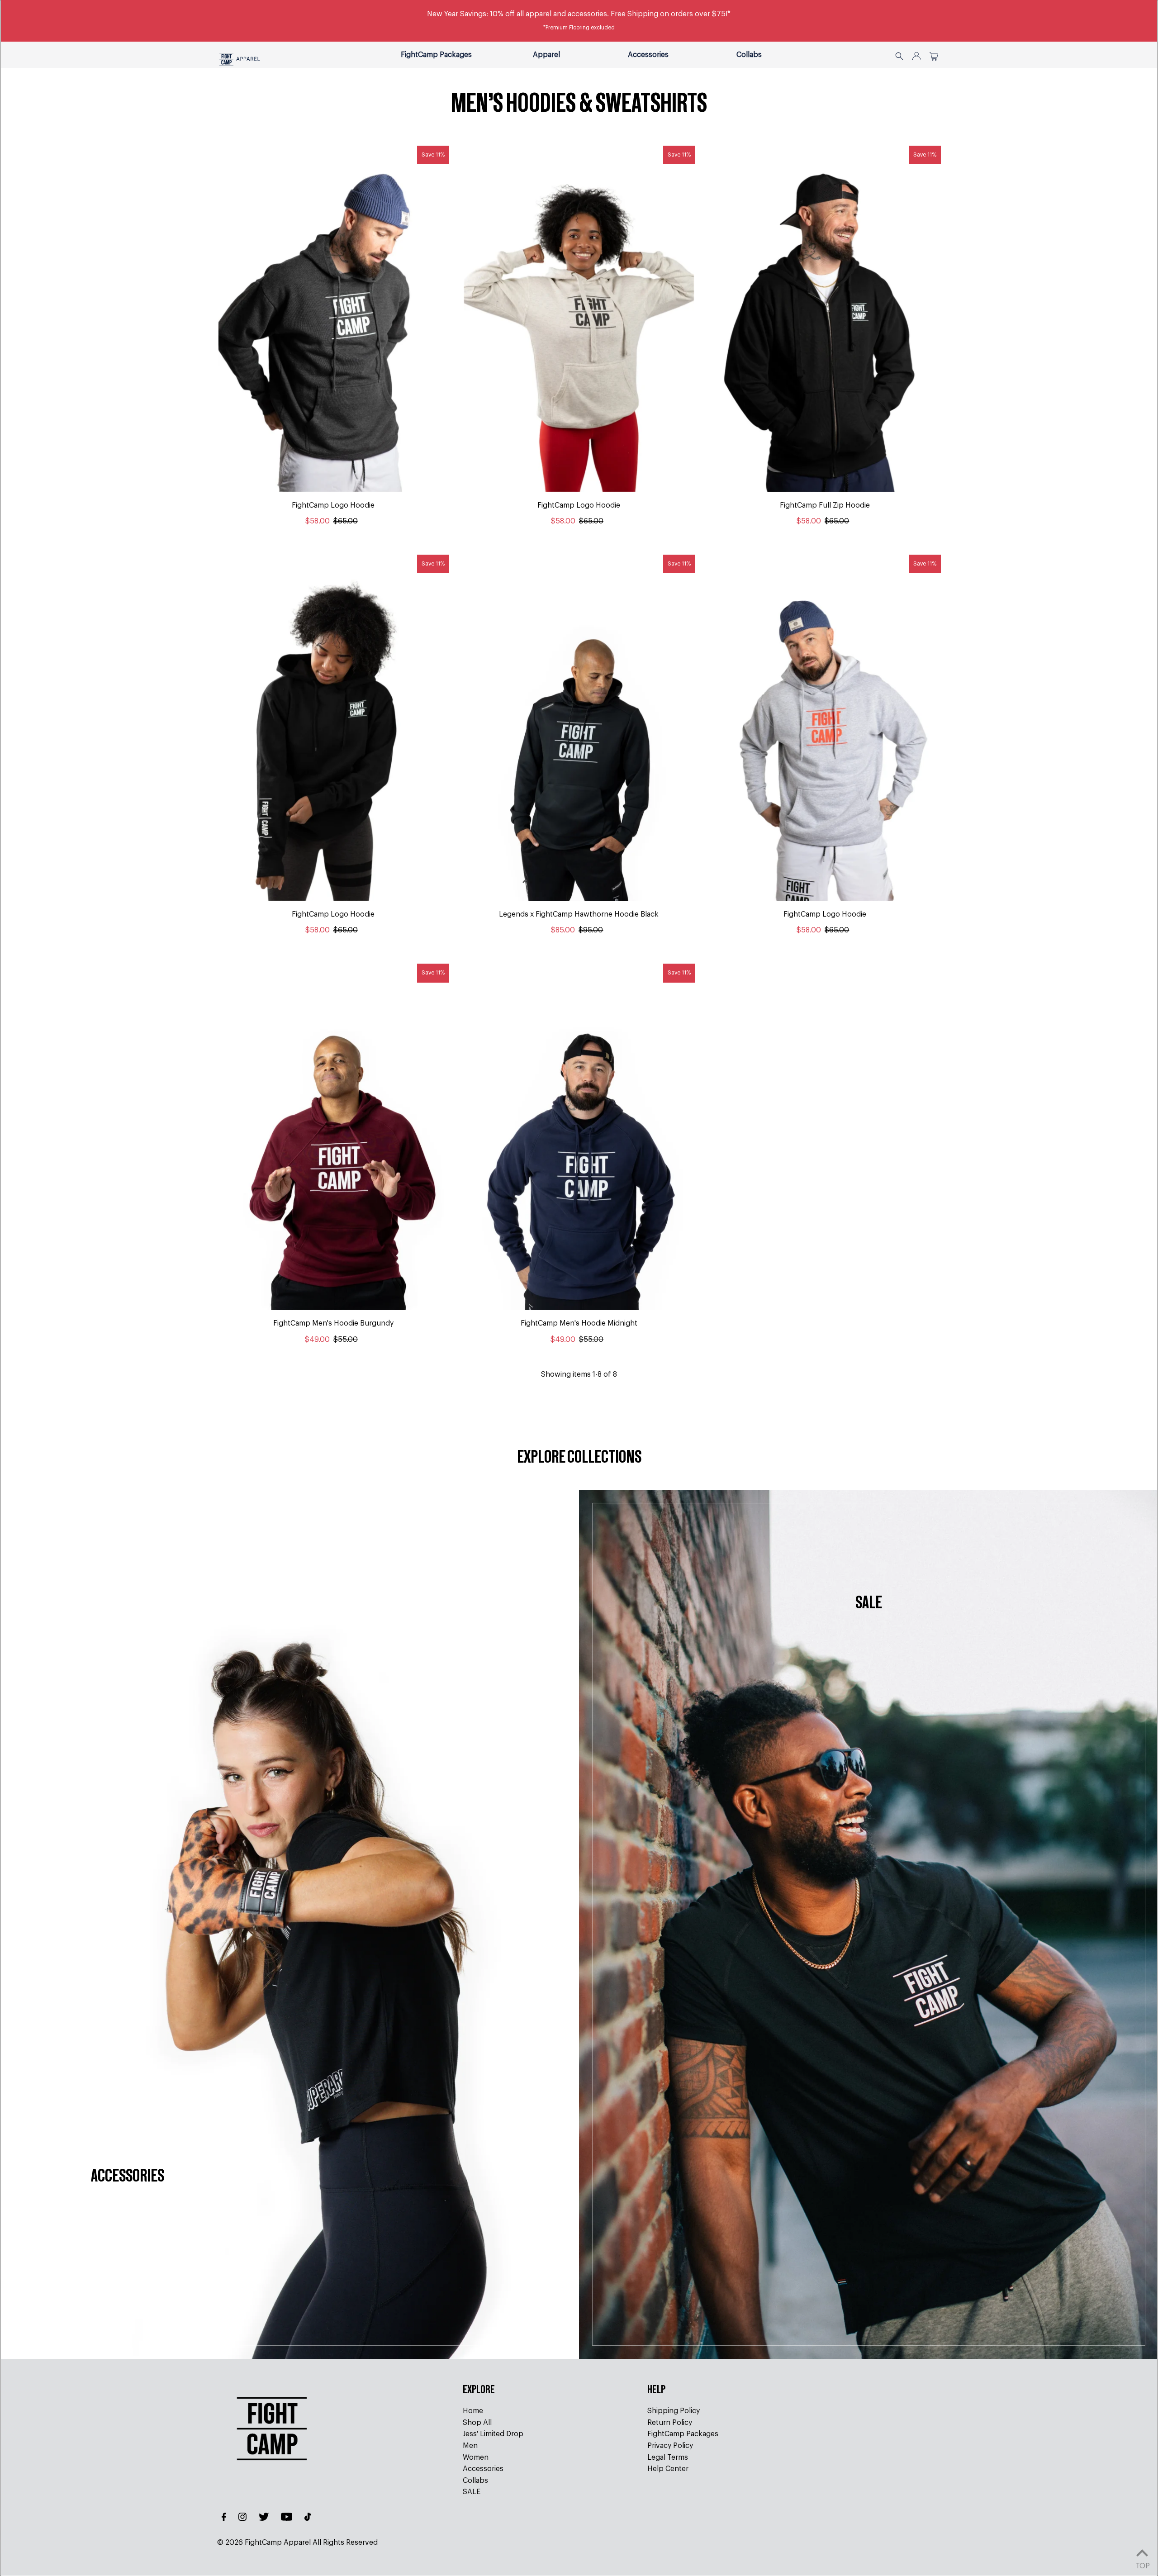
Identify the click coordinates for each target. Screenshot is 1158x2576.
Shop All (477, 2423)
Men (470, 2446)
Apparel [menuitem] (546, 55)
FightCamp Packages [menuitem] (436, 55)
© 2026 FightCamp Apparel (264, 2543)
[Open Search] (899, 55)
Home (473, 2411)
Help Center (668, 2469)
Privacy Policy (670, 2446)
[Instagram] (242, 2518)
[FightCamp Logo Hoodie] (333, 319)
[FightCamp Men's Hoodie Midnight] (579, 1137)
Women (476, 2457)
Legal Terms (668, 2457)
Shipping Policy (674, 2411)
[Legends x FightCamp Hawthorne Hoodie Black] (579, 728)
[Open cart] (934, 55)
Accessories (648, 55)
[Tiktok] (308, 2518)
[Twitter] (264, 2518)
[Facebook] (224, 2518)
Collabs (749, 55)
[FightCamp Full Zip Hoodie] (825, 319)
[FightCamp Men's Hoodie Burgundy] (333, 1137)
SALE (472, 2492)
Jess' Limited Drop (493, 2434)
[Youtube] (287, 2518)
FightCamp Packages (683, 2434)
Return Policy (670, 2423)
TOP (1142, 2565)
